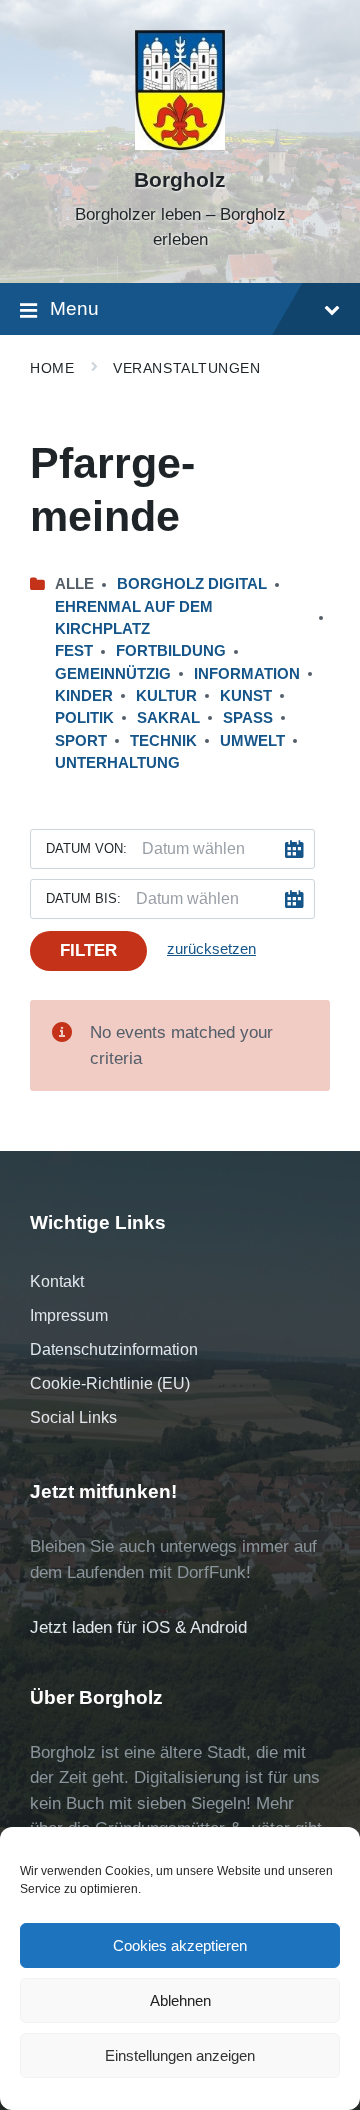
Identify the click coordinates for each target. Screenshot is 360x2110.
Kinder (84, 696)
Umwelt (252, 741)
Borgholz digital (192, 584)
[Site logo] (180, 144)
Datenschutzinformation (114, 1349)
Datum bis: (83, 898)
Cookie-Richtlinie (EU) (110, 1383)
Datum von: (86, 848)
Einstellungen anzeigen (180, 2055)
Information (247, 674)
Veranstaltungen (186, 368)
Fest (74, 651)
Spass (248, 718)
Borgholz (180, 180)
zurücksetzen (211, 949)
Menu (74, 308)
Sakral (168, 718)
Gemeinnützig (113, 674)
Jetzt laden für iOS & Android (138, 1627)
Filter (88, 950)
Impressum (69, 1315)
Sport (81, 741)
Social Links (73, 1417)
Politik (84, 718)
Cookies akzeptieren (180, 1945)
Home (52, 368)
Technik (163, 741)
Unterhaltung (117, 763)
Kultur (166, 696)
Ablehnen (180, 2000)
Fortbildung (171, 651)
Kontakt (57, 1281)
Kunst (246, 696)
